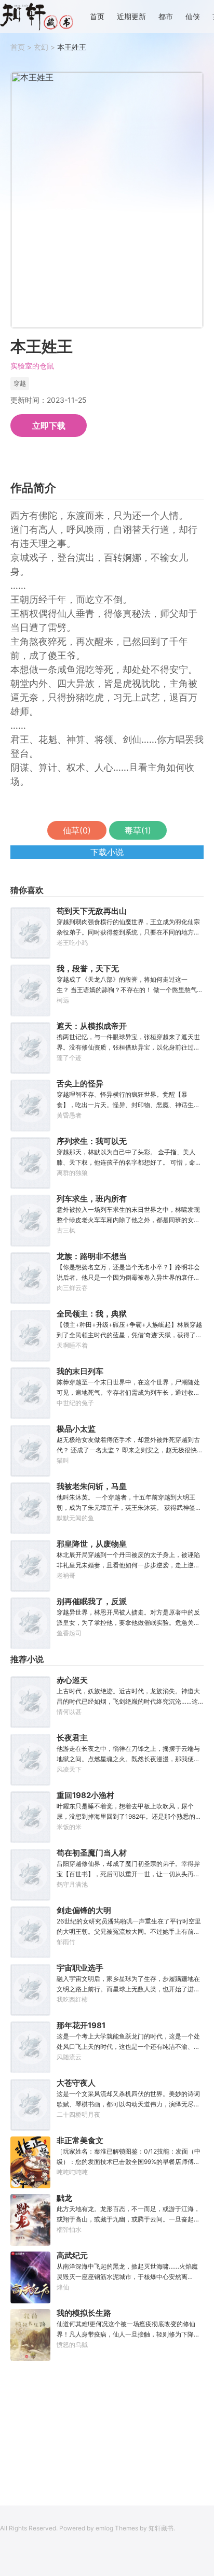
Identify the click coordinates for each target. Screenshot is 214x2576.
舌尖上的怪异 (80, 1084)
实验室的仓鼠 (32, 366)
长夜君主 (72, 1738)
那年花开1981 (81, 2025)
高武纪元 (72, 2255)
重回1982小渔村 (85, 1795)
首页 (97, 17)
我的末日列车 (80, 1371)
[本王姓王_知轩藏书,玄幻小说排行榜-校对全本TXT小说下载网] (37, 17)
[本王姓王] (107, 200)
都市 (166, 17)
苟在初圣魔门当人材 (92, 1853)
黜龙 (64, 2198)
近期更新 (131, 17)
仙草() (77, 830)
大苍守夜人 (76, 2083)
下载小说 (107, 852)
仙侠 (193, 17)
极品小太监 (76, 1429)
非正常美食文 (80, 2140)
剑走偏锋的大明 (84, 1910)
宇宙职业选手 (80, 1968)
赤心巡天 (72, 1680)
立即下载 (49, 426)
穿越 (20, 383)
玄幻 (41, 47)
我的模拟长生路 (84, 2313)
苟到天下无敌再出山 (92, 911)
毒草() (138, 830)
